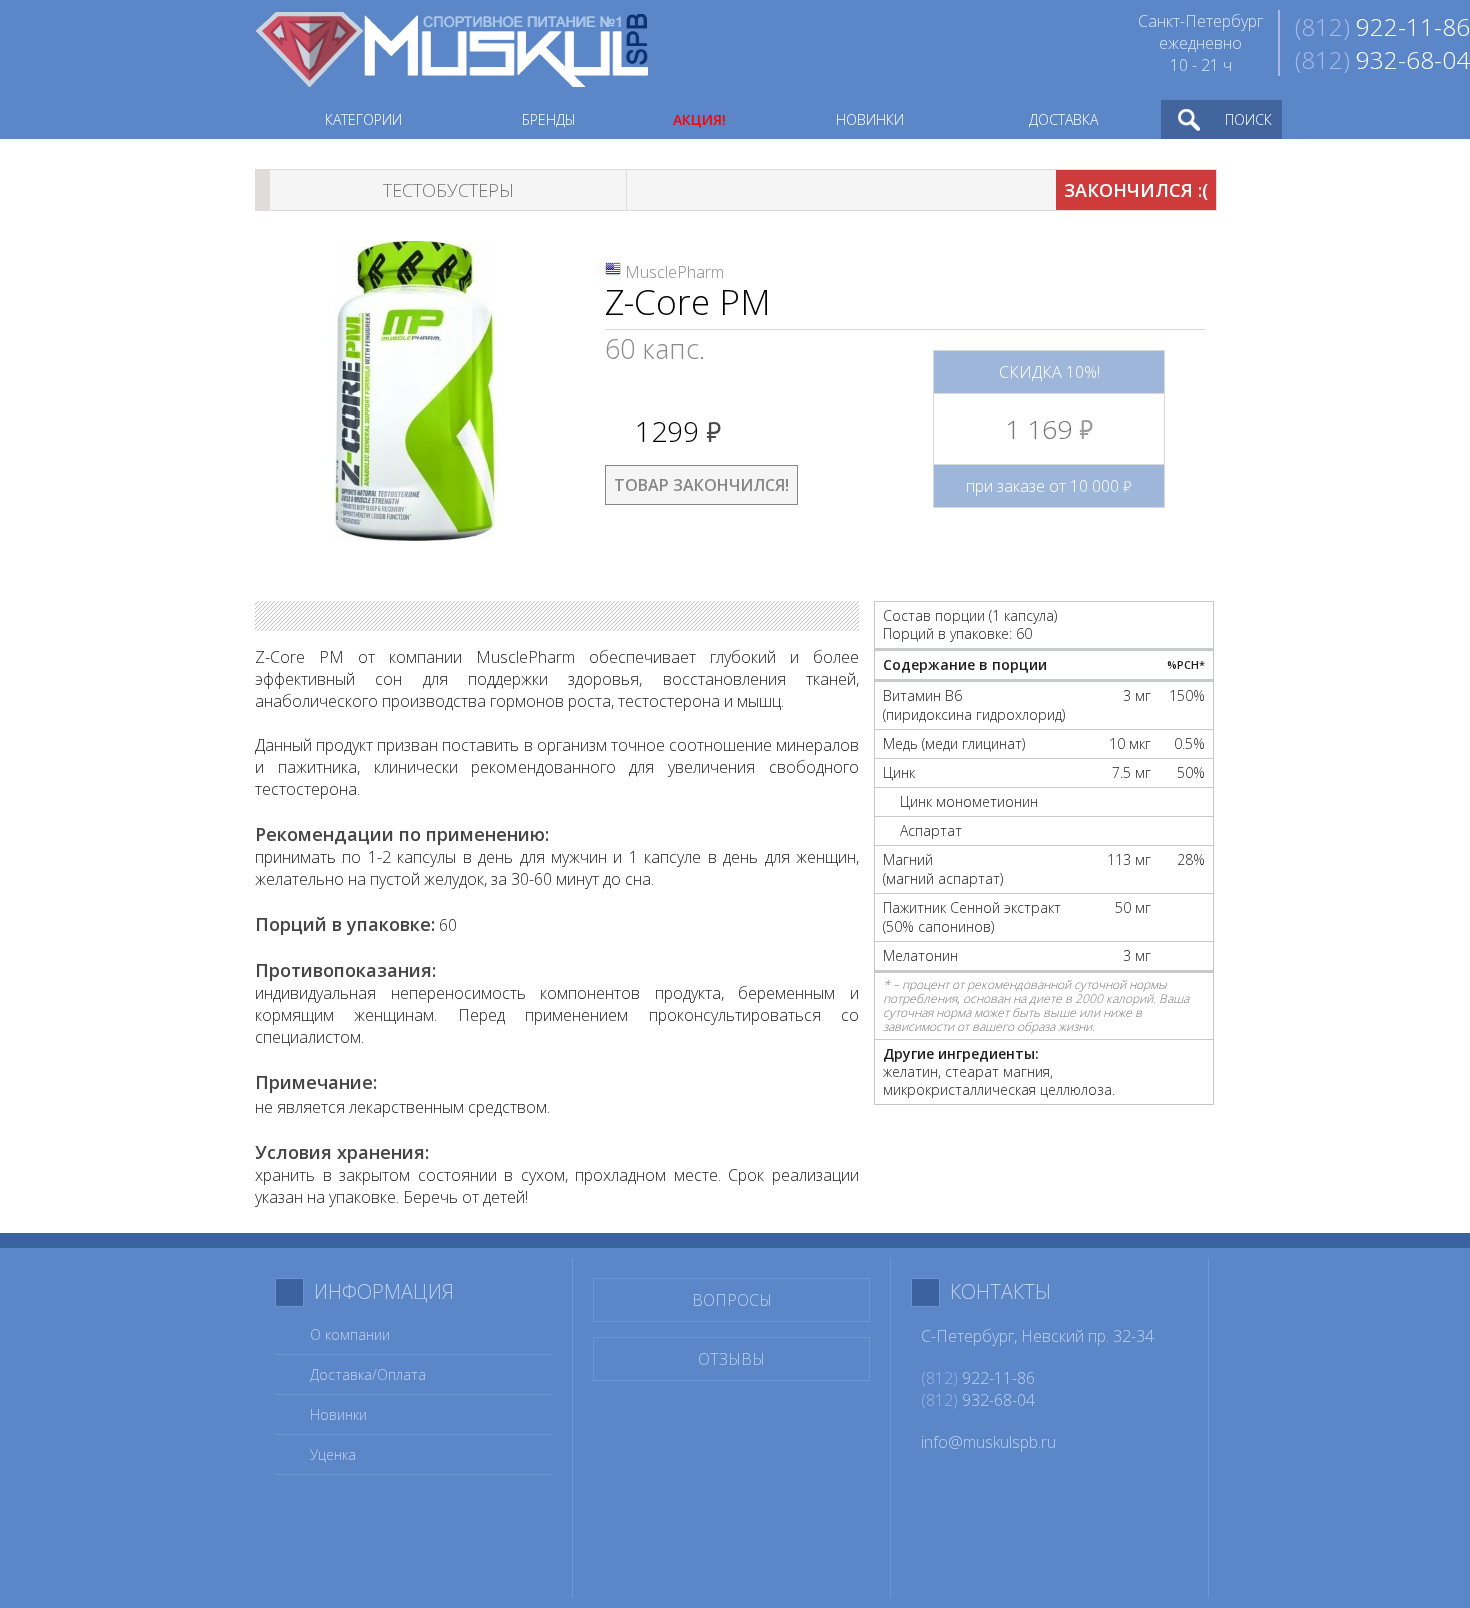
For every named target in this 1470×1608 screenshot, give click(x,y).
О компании (350, 1334)
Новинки (338, 1414)
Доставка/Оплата (368, 1374)
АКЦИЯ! (699, 119)
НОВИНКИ (870, 119)
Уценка (333, 1454)
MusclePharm (674, 272)
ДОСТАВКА (1063, 119)
